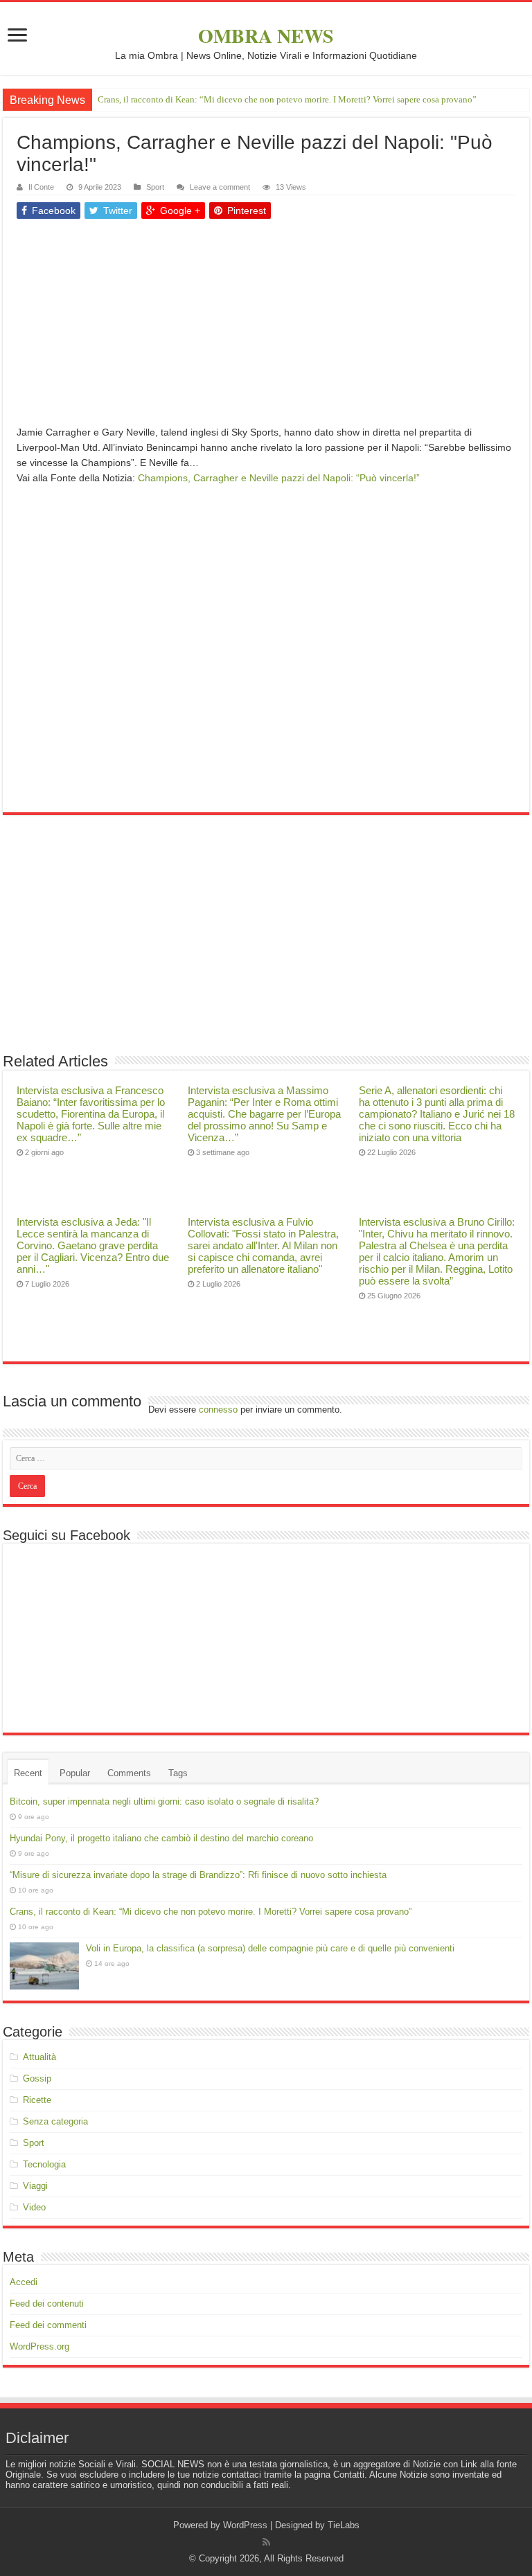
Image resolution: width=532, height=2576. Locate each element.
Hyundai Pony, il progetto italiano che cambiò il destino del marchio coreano (161, 1838)
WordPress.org (39, 2346)
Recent (28, 1773)
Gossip (37, 2078)
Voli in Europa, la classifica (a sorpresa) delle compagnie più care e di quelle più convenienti (270, 1948)
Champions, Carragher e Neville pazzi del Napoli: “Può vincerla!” (279, 478)
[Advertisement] (266, 328)
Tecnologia (44, 2164)
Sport (155, 187)
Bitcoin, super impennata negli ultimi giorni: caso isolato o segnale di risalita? (164, 1801)
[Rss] (266, 2542)
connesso (218, 1410)
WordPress (245, 2525)
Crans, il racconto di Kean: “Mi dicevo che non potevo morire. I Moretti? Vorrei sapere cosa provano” (287, 99)
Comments (129, 1773)
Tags (178, 1773)
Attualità (39, 2057)
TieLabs (344, 2525)
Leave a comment (220, 187)
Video (34, 2207)
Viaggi (35, 2186)
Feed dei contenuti (47, 2304)
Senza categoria (55, 2121)
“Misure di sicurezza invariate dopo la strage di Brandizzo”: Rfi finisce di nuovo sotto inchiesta (198, 1875)
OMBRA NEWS (266, 36)
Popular (75, 1773)
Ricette (37, 2100)
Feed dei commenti (48, 2325)
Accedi (24, 2282)
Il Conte (41, 187)
